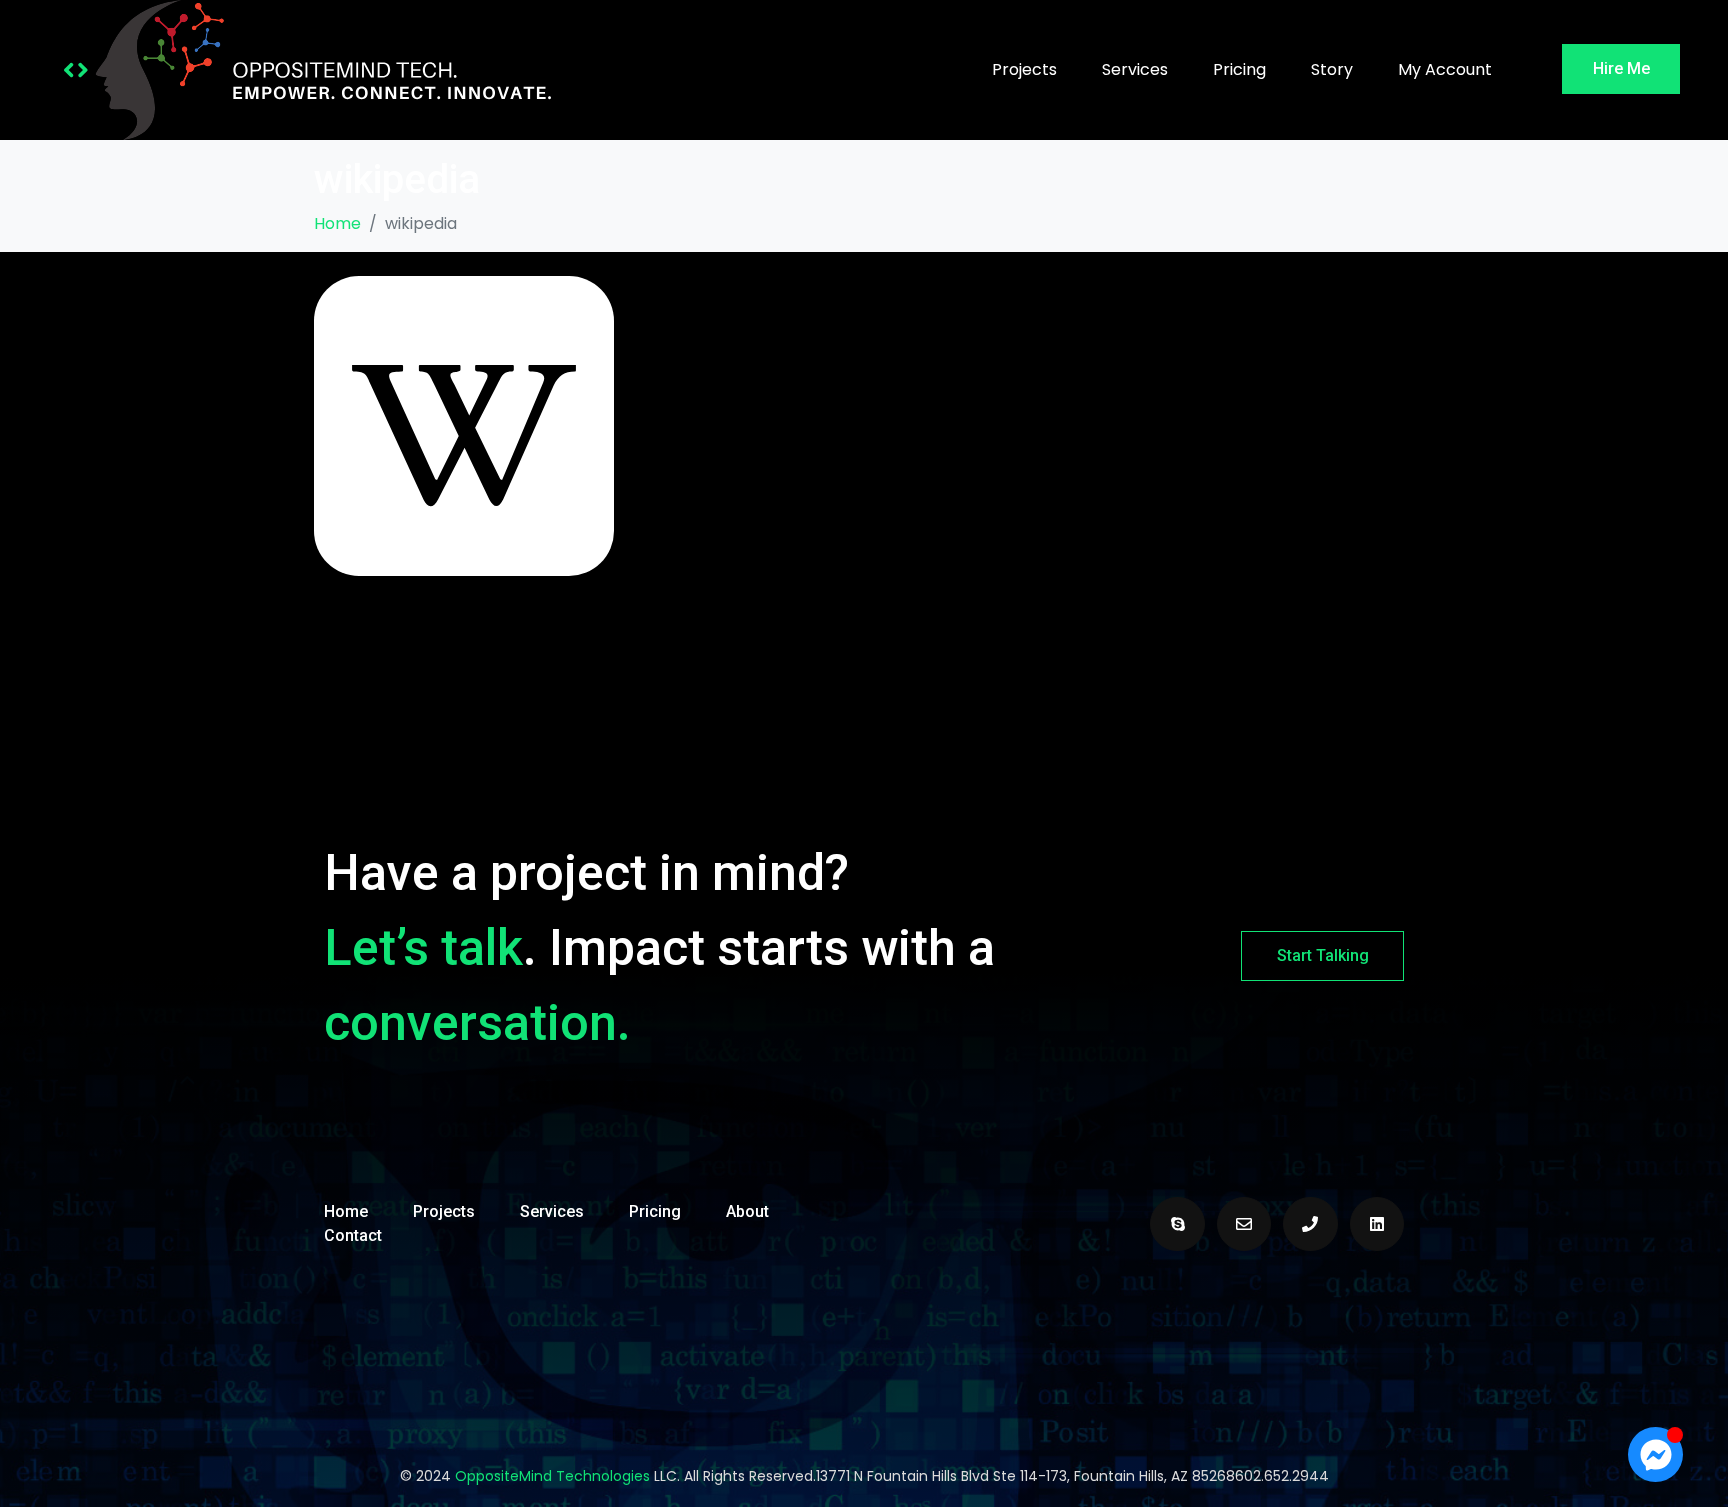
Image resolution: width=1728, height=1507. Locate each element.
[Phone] (1310, 1224)
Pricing (1239, 69)
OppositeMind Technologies (552, 1476)
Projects (1024, 69)
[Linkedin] (1377, 1224)
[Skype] (1177, 1224)
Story (1332, 69)
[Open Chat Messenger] (1655, 1454)
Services (1135, 69)
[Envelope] (1244, 1224)
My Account (1445, 69)
